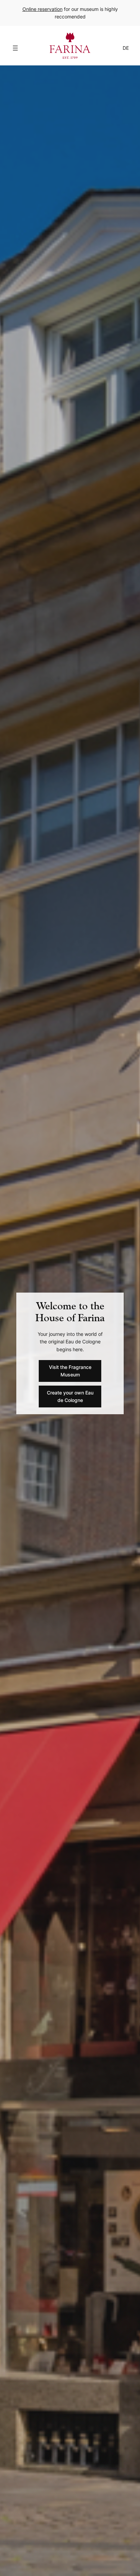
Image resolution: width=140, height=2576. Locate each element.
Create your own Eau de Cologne (70, 1396)
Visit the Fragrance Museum (70, 1371)
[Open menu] (15, 48)
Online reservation (42, 9)
